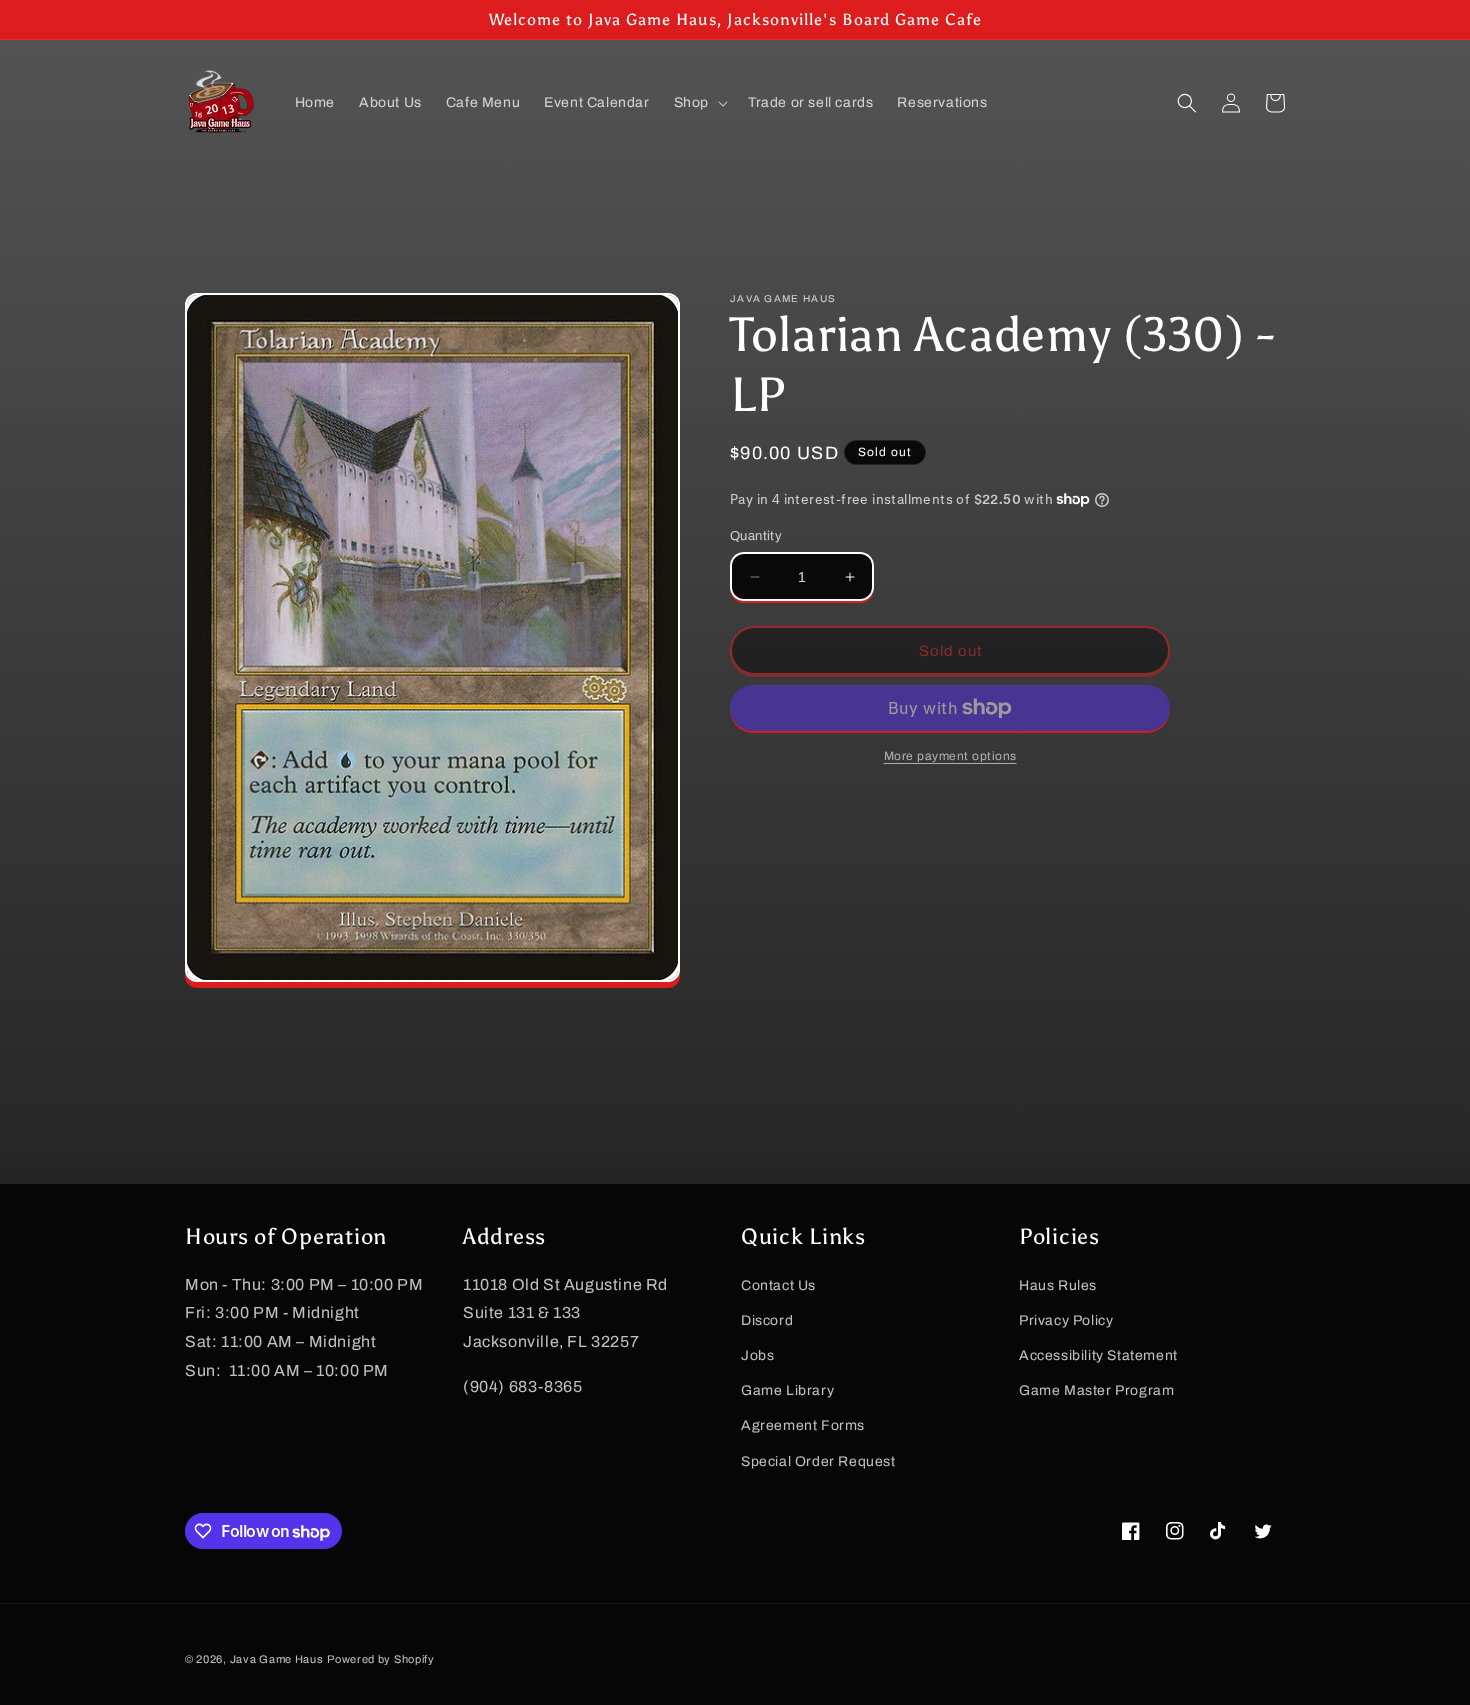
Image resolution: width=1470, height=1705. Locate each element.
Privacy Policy (1066, 1320)
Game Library (787, 1390)
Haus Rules (1058, 1285)
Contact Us (778, 1285)
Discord (767, 1320)
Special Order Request (818, 1461)
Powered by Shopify (381, 1659)
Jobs (757, 1355)
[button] (699, 103)
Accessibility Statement (1098, 1355)
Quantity (756, 536)
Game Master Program (1096, 1390)
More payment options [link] (950, 756)
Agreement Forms (803, 1425)
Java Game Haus (277, 1659)
